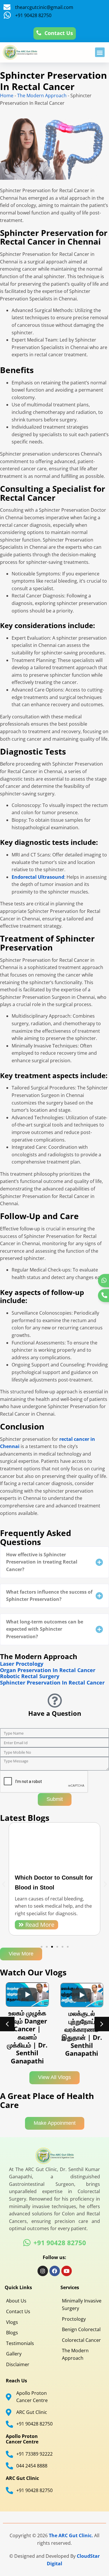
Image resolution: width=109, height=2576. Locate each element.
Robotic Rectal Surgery (30, 1676)
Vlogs (12, 2322)
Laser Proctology (22, 1664)
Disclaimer (18, 2364)
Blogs (12, 2333)
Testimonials (20, 2343)
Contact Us (18, 2311)
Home (7, 96)
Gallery (14, 2354)
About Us (16, 2301)
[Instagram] (43, 2271)
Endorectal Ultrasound (38, 877)
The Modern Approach (42, 96)
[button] (100, 52)
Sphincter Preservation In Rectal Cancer (52, 1683)
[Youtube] (67, 2271)
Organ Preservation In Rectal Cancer (48, 1670)
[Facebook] (55, 2271)
